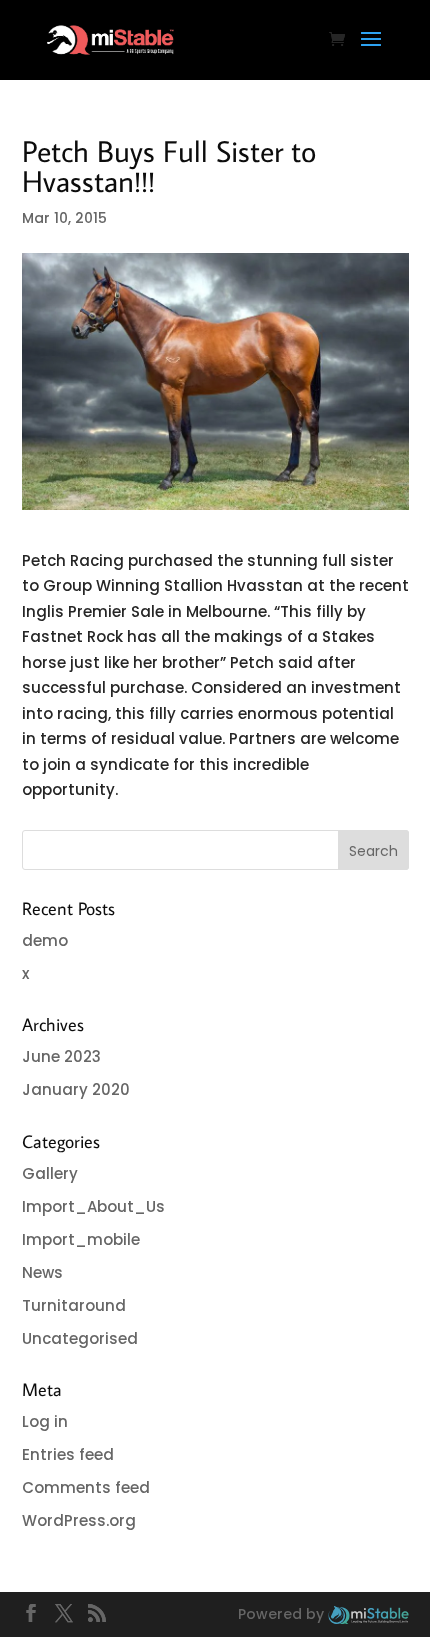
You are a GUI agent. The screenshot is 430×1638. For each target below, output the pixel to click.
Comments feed (86, 1487)
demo (45, 940)
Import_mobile (81, 1239)
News (42, 1272)
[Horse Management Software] (368, 1614)
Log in (45, 1421)
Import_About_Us (93, 1206)
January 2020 (76, 1089)
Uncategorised (80, 1338)
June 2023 (61, 1056)
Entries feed (68, 1454)
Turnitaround (74, 1305)
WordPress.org (79, 1520)
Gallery (50, 1173)
